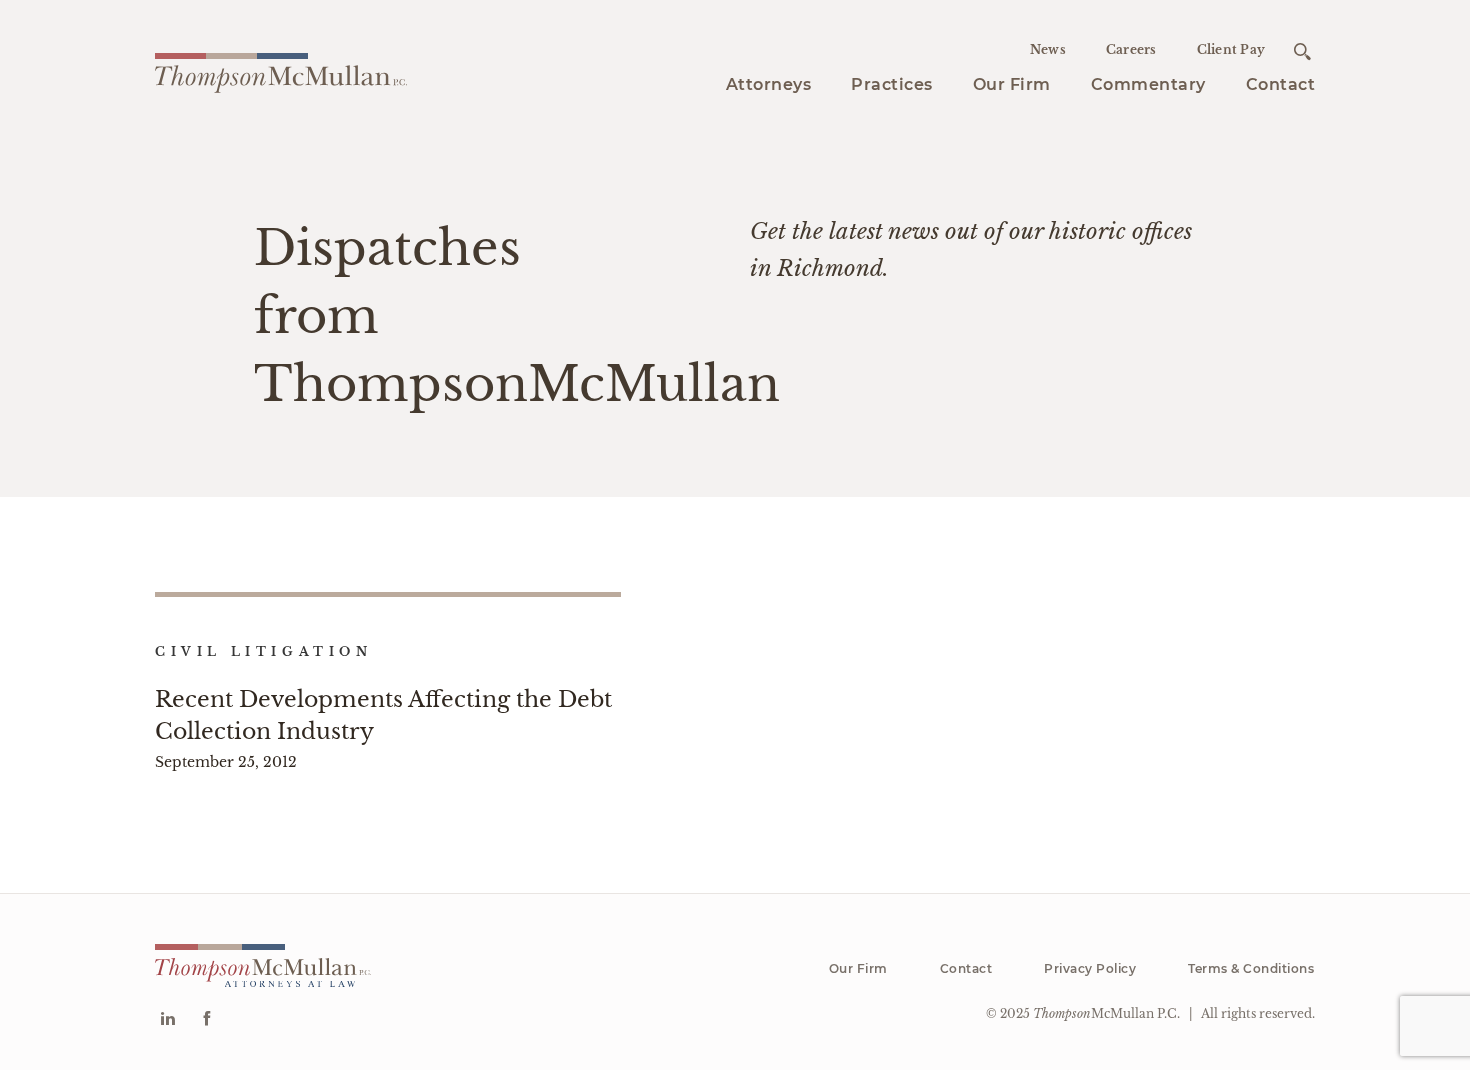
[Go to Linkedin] (167, 1020)
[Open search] (1302, 51)
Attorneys (769, 84)
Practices (892, 84)
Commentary (1148, 84)
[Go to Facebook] (206, 1020)
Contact (1281, 84)
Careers (1131, 49)
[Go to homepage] (281, 70)
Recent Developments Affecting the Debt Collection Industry (383, 715)
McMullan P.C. (1106, 1013)
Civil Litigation (264, 651)
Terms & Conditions (1251, 968)
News (1048, 49)
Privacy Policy (1090, 968)
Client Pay (1231, 49)
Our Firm (1012, 84)
